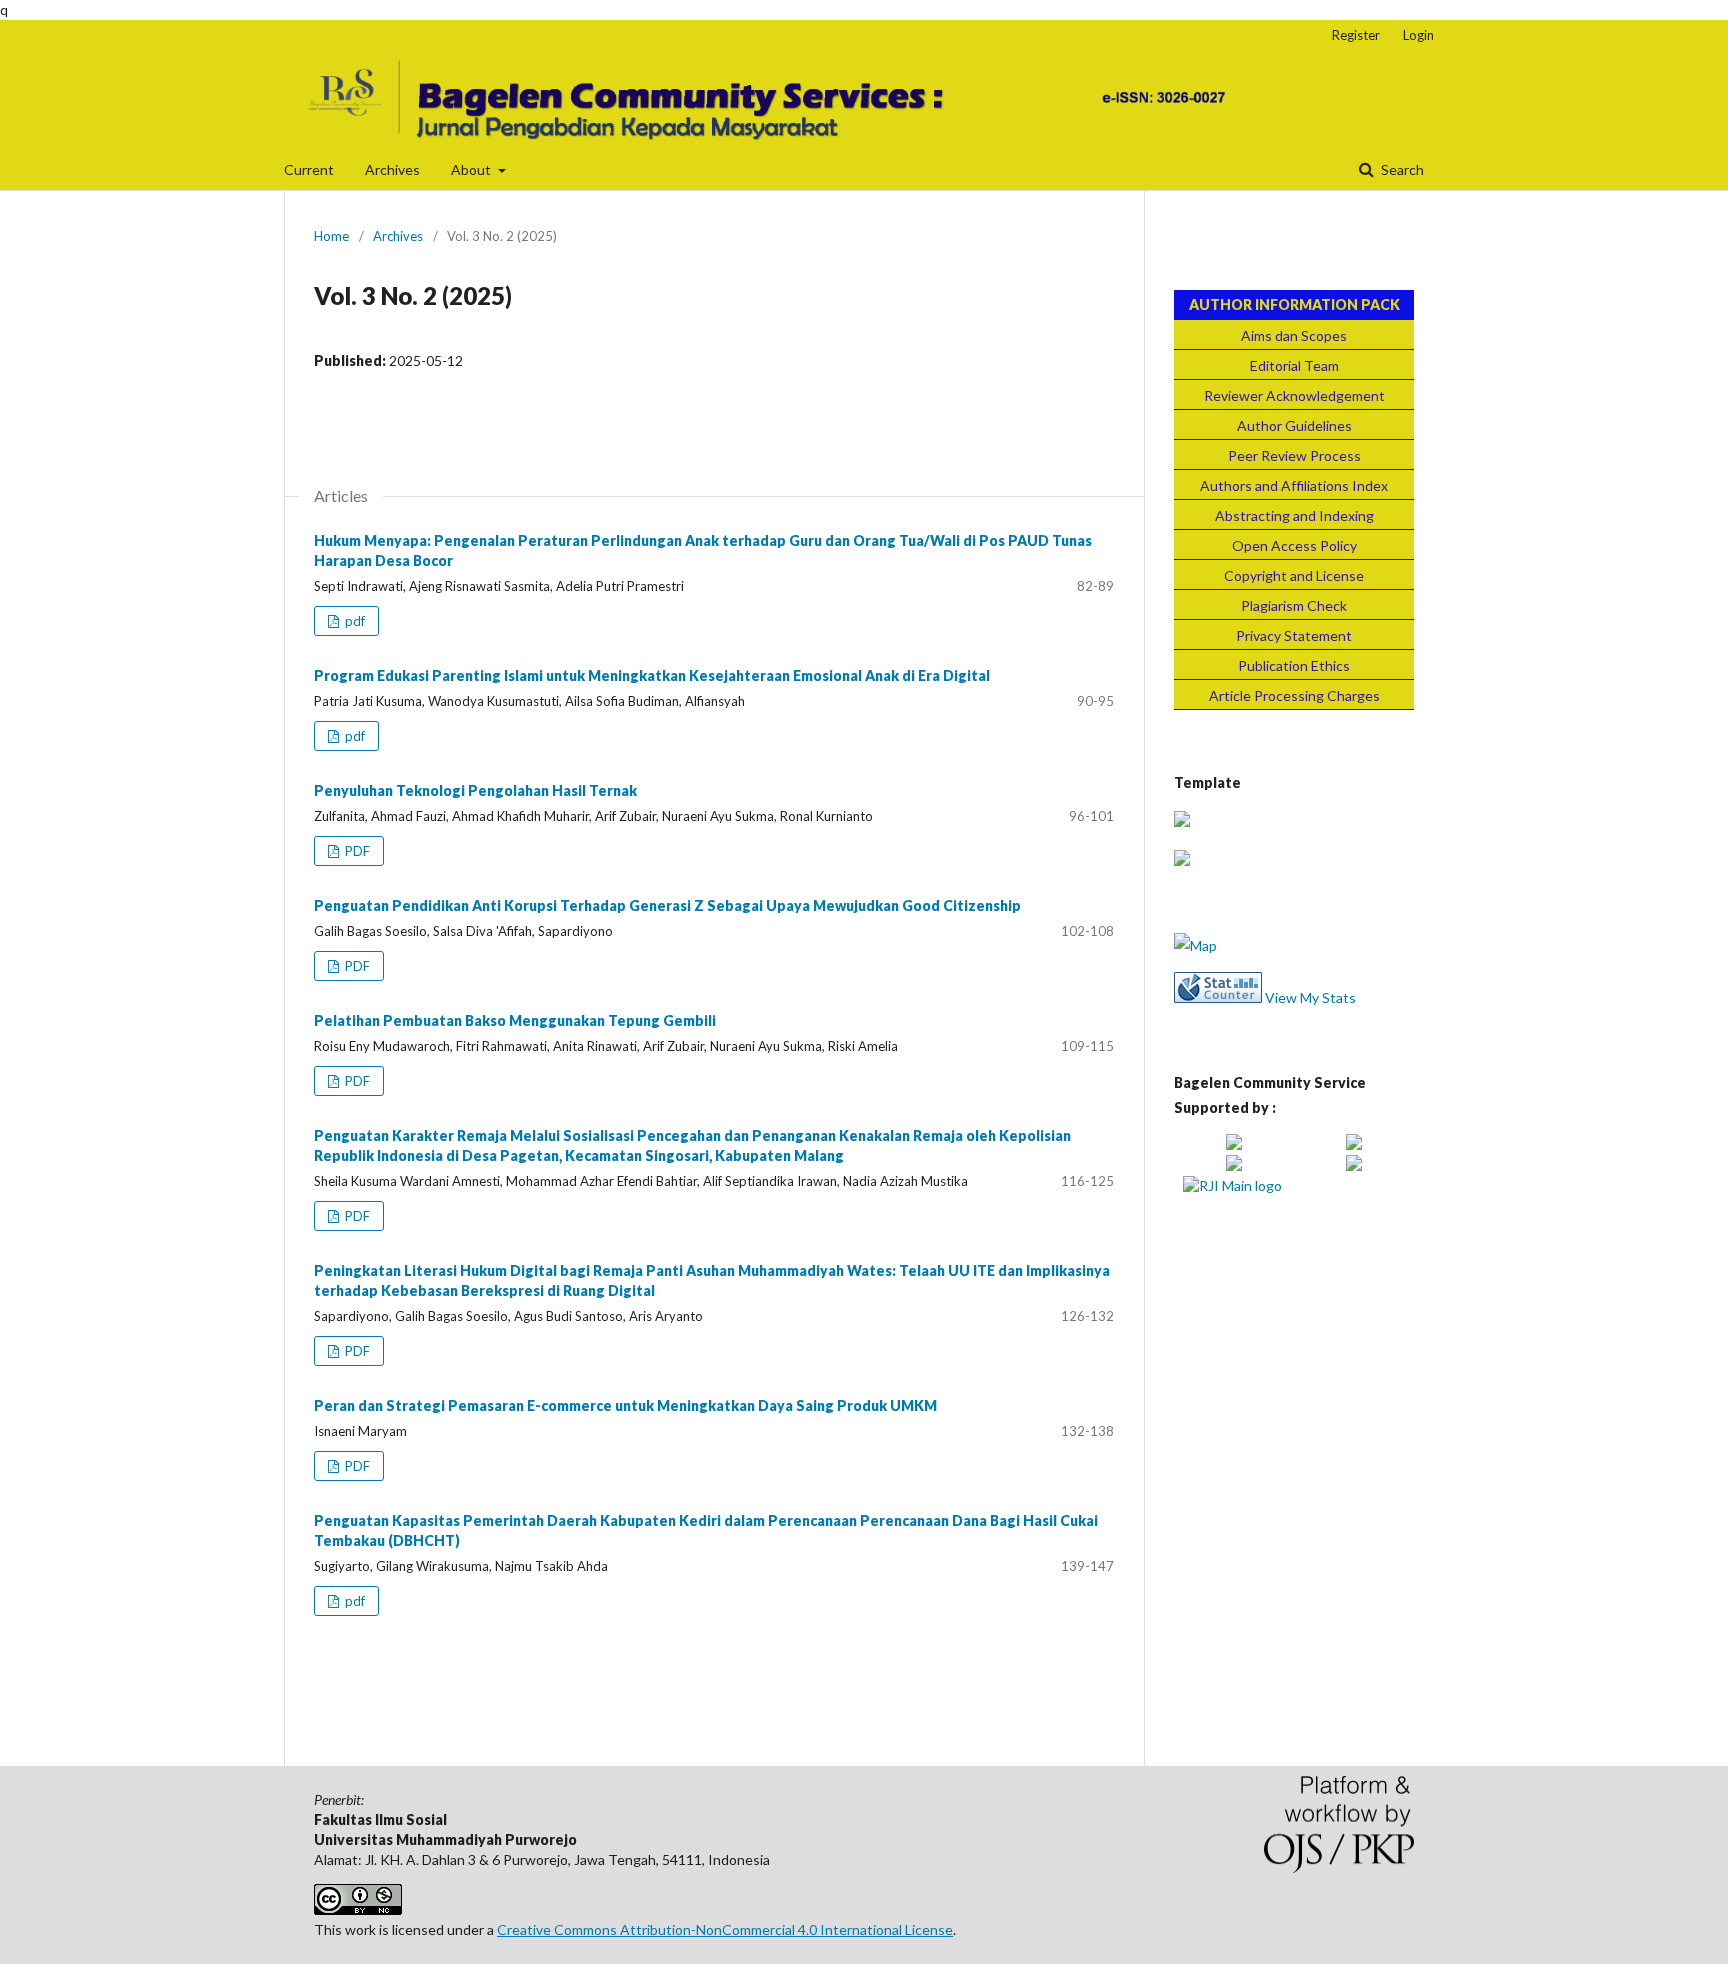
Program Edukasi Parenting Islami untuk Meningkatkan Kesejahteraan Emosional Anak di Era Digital (652, 675)
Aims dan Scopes (1294, 335)
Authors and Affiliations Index (1294, 485)
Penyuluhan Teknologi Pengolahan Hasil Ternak (475, 790)
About (472, 169)
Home (331, 236)
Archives (392, 169)
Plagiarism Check (1294, 605)
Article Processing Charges (1294, 695)
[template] (1182, 821)
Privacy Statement (1294, 635)
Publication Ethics (1294, 665)
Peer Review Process (1294, 455)
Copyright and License (1294, 575)
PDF (356, 851)
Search (1401, 169)
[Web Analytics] (1218, 997)
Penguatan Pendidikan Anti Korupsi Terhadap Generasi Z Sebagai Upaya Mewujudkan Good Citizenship (667, 905)
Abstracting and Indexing (1294, 515)
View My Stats (1310, 997)
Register (1356, 35)
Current (309, 169)
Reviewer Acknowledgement (1294, 395)
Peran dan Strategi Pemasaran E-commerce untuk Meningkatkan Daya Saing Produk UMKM (625, 1405)
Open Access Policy (1294, 545)
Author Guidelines (1294, 425)
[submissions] (1182, 860)
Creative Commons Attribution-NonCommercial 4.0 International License (725, 1929)
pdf (353, 621)
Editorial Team (1294, 365)
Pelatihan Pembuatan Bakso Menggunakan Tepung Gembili (515, 1020)
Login (1418, 35)
